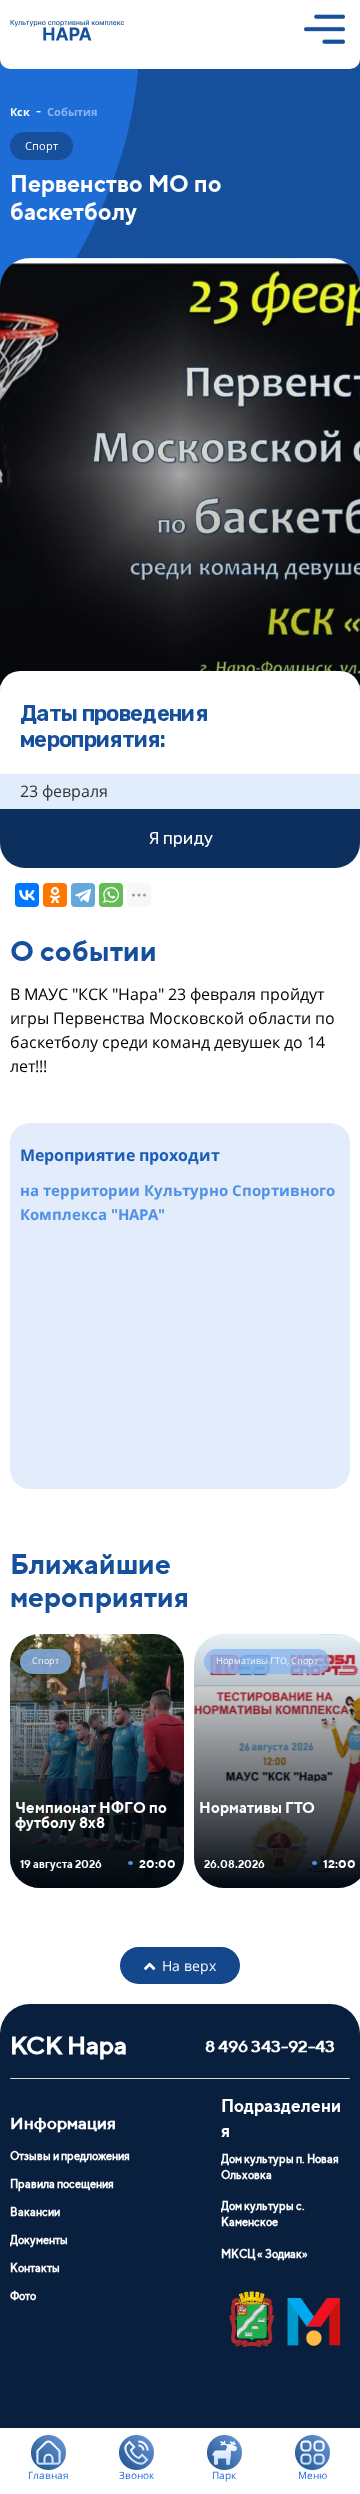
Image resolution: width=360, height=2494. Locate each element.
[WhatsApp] (111, 895)
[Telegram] (83, 895)
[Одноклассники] (55, 895)
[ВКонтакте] (27, 895)
